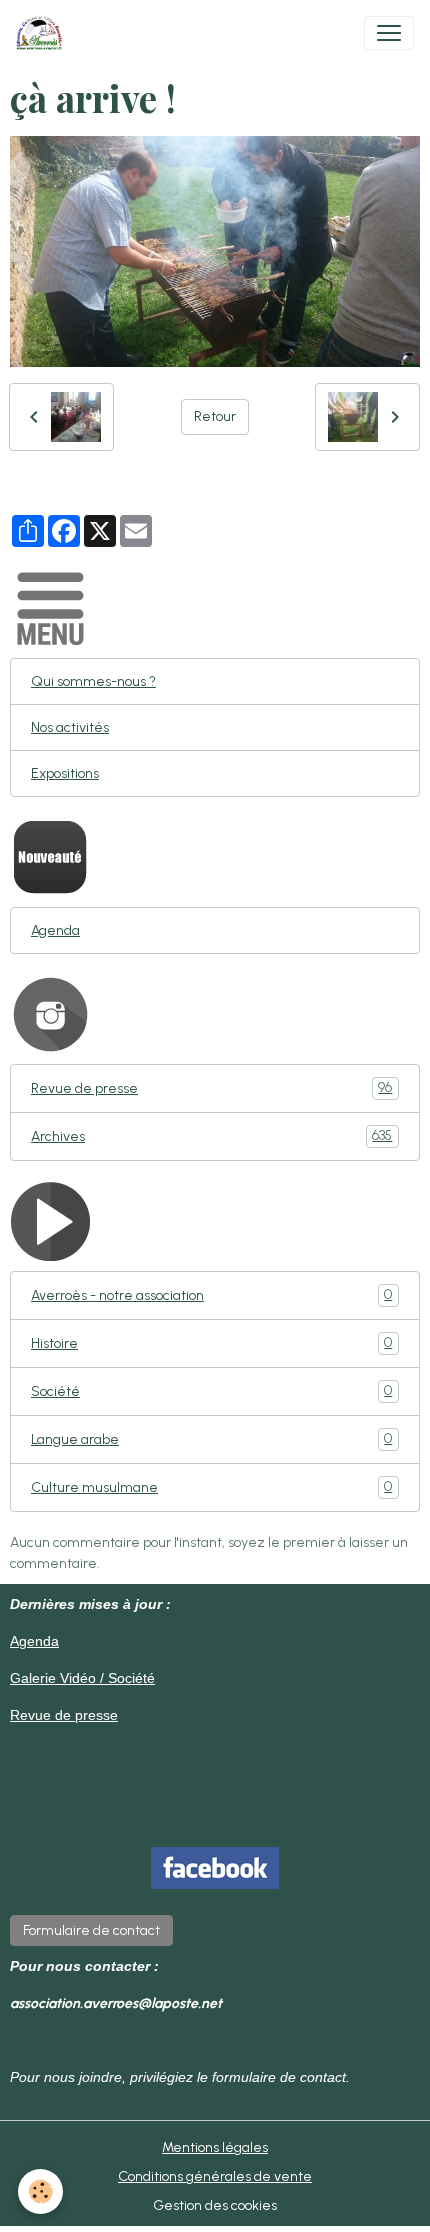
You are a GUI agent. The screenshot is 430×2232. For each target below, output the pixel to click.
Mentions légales (215, 2147)
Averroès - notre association (211, 1295)
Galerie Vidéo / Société (82, 1678)
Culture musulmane (211, 1487)
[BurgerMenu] (389, 33)
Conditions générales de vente (215, 2176)
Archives (211, 1136)
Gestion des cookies (215, 2205)
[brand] (43, 33)
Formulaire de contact (91, 1930)
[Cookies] (40, 2191)
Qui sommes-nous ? (93, 681)
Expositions (65, 773)
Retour (215, 416)
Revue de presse (211, 1088)
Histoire (211, 1343)
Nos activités (70, 727)
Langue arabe (211, 1439)
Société (211, 1391)
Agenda (55, 930)
